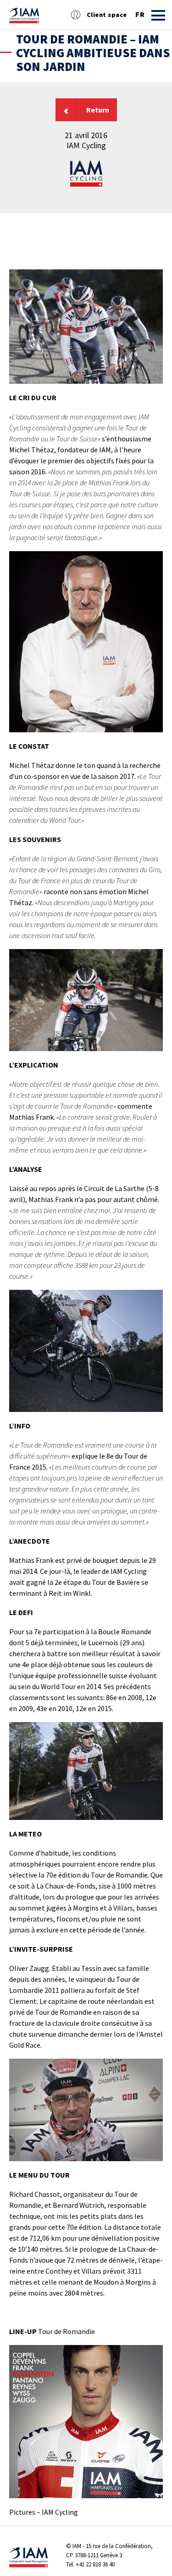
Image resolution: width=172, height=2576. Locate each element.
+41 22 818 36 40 (95, 2564)
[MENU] (158, 15)
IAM (77, 2546)
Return (98, 110)
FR (140, 15)
